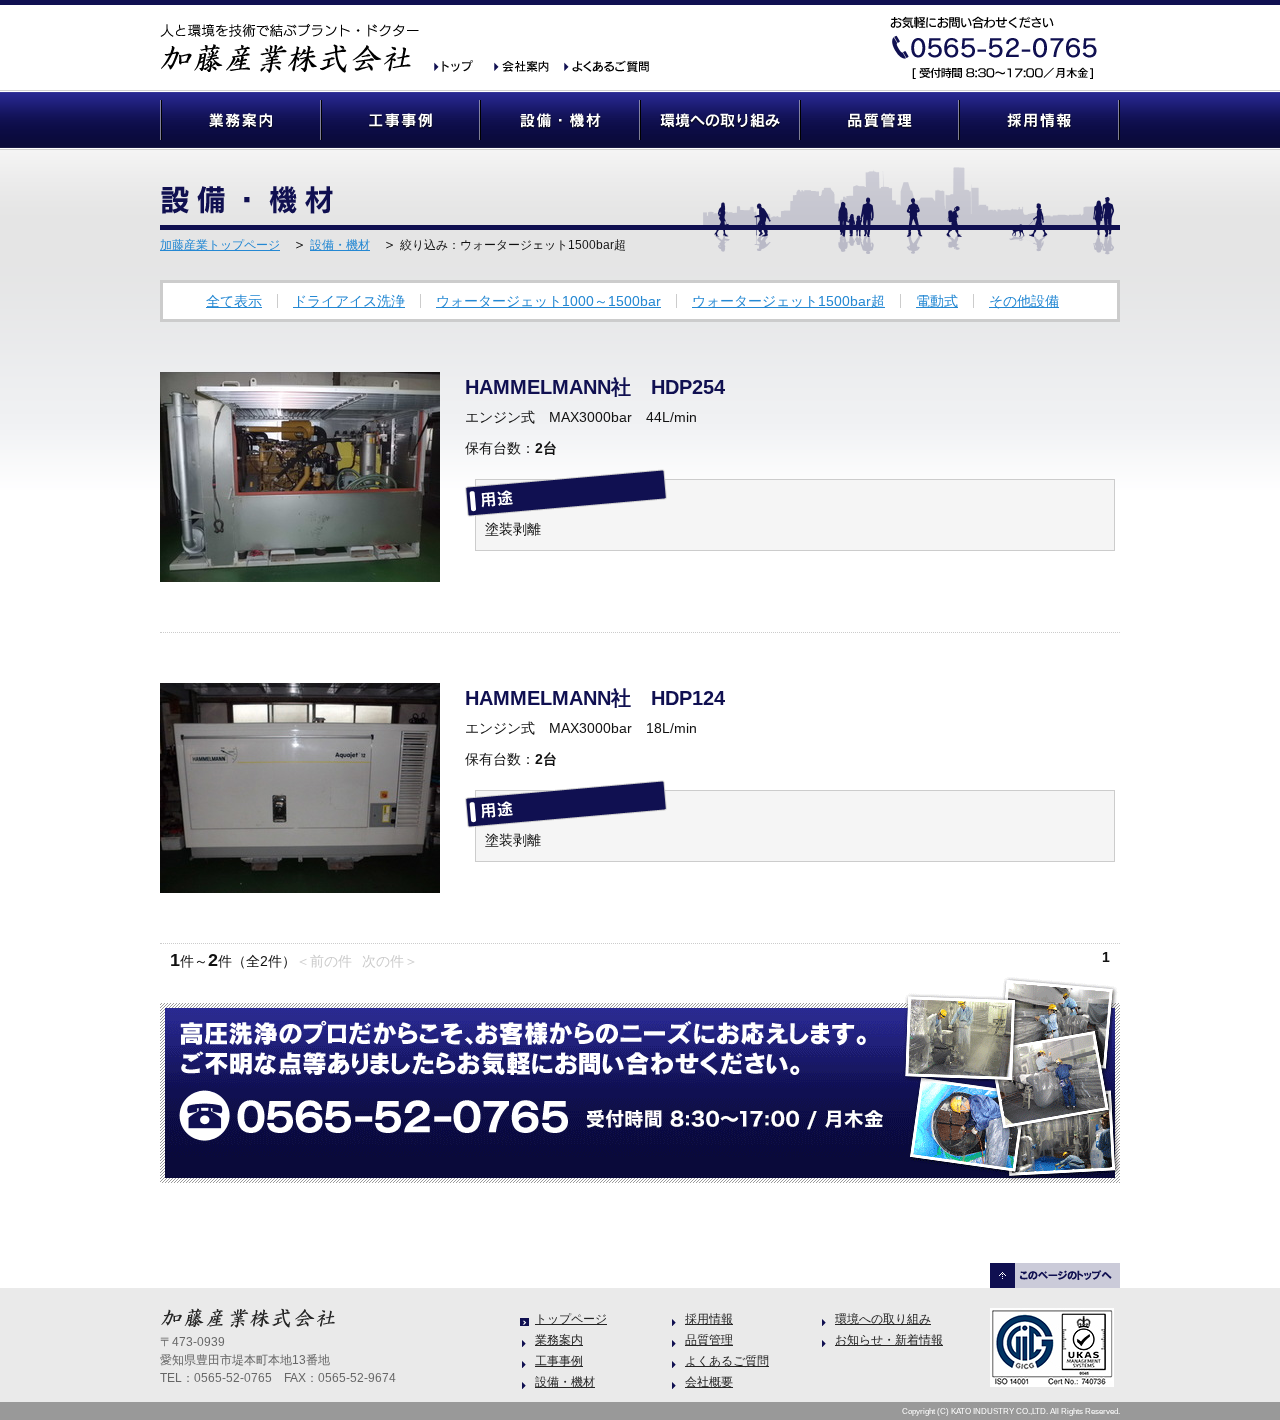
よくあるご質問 (605, 67)
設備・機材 (560, 120)
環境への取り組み (720, 120)
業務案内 (240, 120)
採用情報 (1040, 120)
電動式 (937, 301)
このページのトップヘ (1055, 1275)
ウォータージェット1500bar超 (788, 301)
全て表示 (234, 301)
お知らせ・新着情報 (889, 1340)
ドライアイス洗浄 (349, 301)
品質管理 (880, 120)
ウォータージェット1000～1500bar (548, 301)
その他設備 (1024, 301)
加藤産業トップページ (220, 245)
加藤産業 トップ (460, 67)
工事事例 (400, 120)
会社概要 (525, 67)
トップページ (571, 1319)
